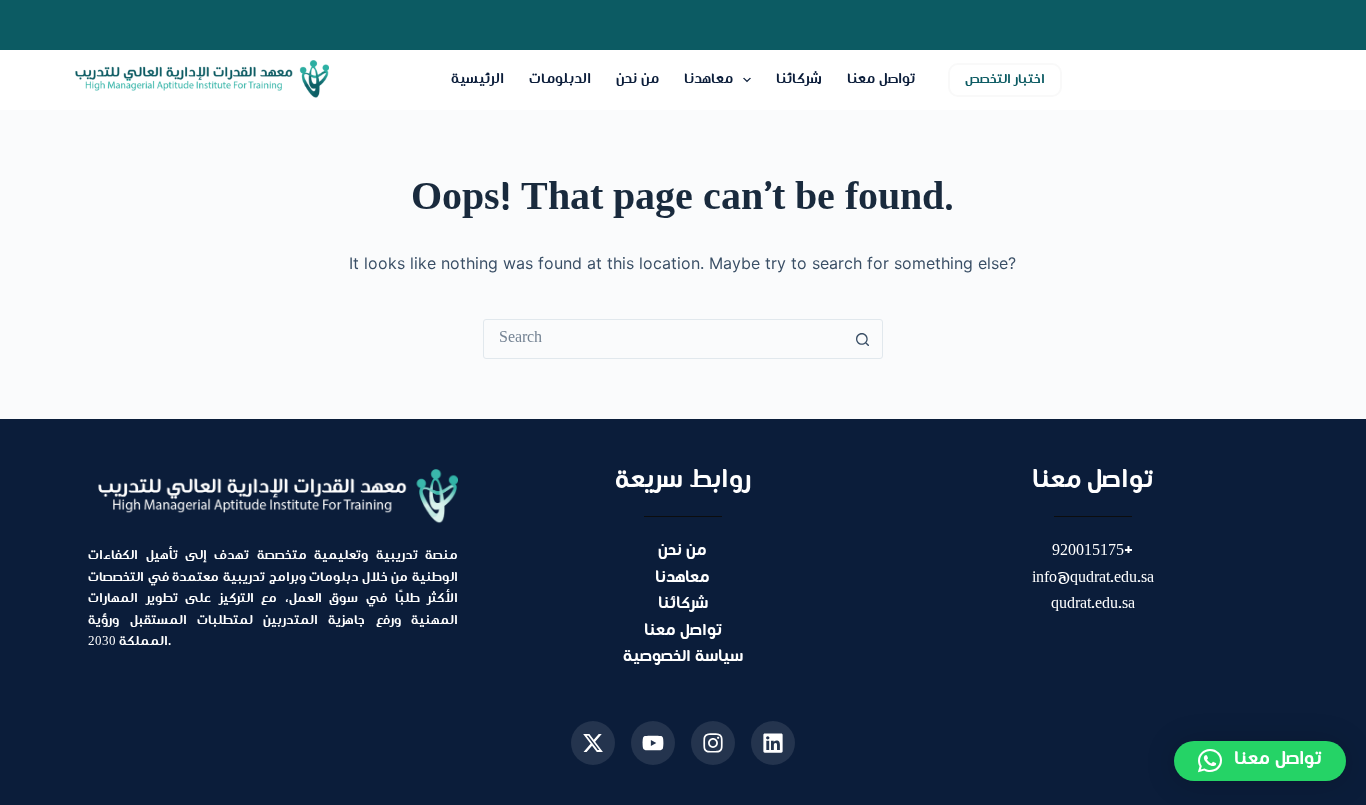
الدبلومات (560, 79)
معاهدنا (708, 79)
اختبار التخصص (1005, 80)
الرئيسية (477, 79)
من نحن (637, 79)
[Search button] (863, 339)
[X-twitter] (593, 743)
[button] (1260, 761)
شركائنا (799, 79)
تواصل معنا (881, 79)
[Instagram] (713, 743)
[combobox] (664, 339)
